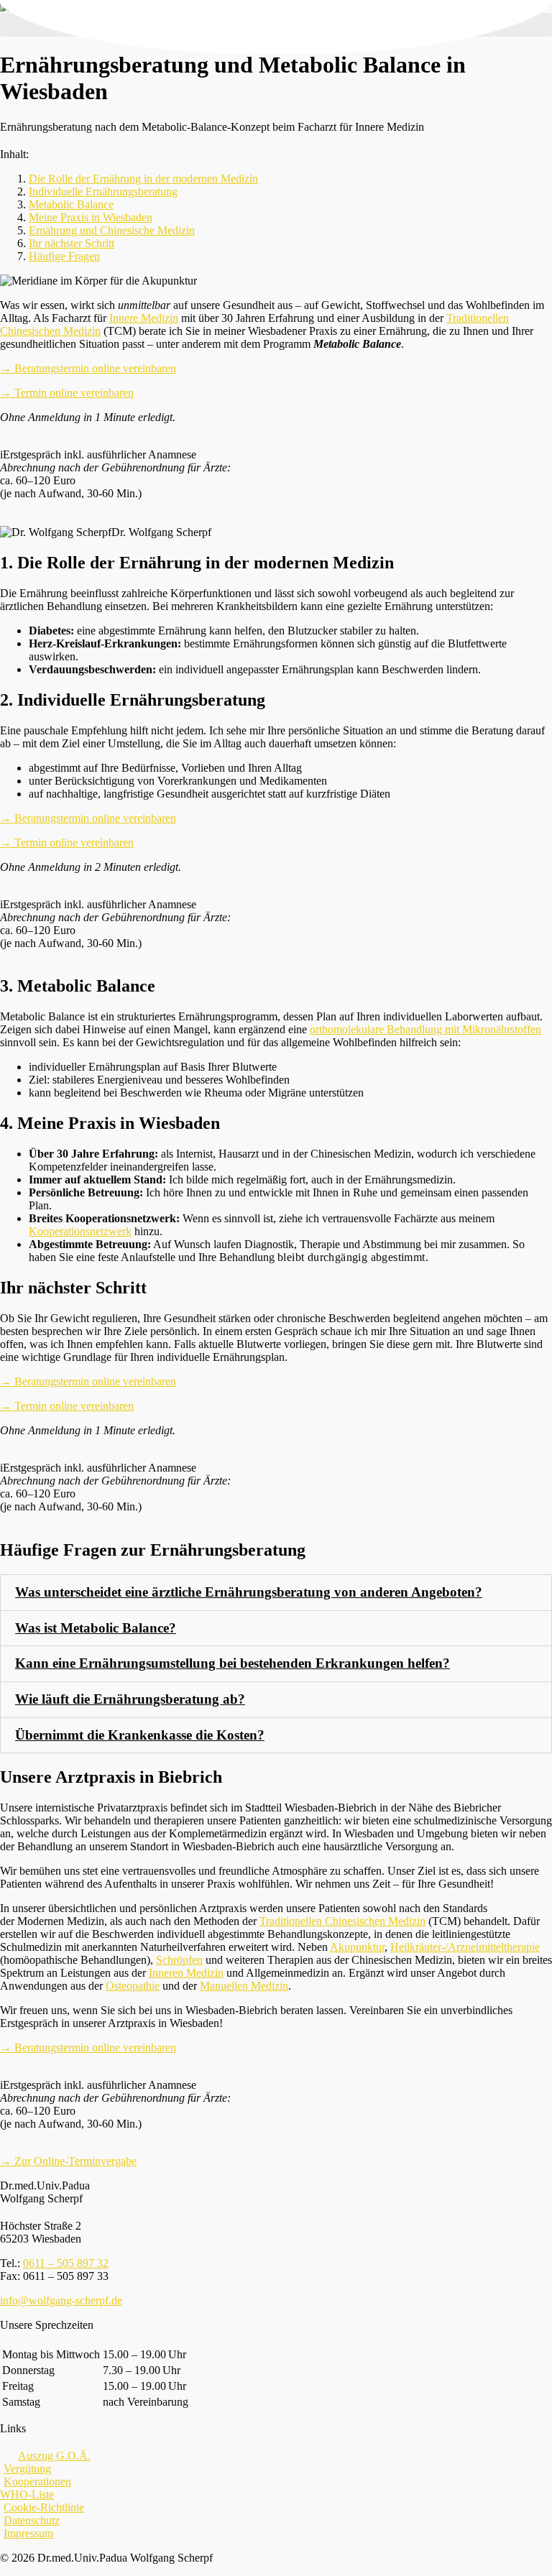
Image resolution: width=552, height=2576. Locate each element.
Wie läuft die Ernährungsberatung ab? (130, 1699)
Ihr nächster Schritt (72, 243)
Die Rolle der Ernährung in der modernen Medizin (143, 179)
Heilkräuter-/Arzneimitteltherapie (465, 1947)
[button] (276, 1593)
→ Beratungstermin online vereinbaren (88, 368)
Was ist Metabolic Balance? (96, 1628)
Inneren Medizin (186, 1973)
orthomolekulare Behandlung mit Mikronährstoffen (425, 1029)
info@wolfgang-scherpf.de (61, 2300)
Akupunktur (357, 1947)
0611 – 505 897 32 (66, 2263)
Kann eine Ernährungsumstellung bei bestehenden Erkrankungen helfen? (233, 1663)
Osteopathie (133, 1986)
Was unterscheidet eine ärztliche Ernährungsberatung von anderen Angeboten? (249, 1592)
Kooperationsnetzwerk (80, 1231)
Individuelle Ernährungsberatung (103, 191)
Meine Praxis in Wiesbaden (91, 217)
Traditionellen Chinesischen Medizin (342, 1921)
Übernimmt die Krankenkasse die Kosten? (140, 1735)
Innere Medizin (144, 318)
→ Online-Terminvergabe (68, 2161)
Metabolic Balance (71, 204)
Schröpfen (179, 1960)
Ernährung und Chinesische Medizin (112, 230)
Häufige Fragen (64, 256)
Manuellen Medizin (244, 1986)
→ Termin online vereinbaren (67, 393)
